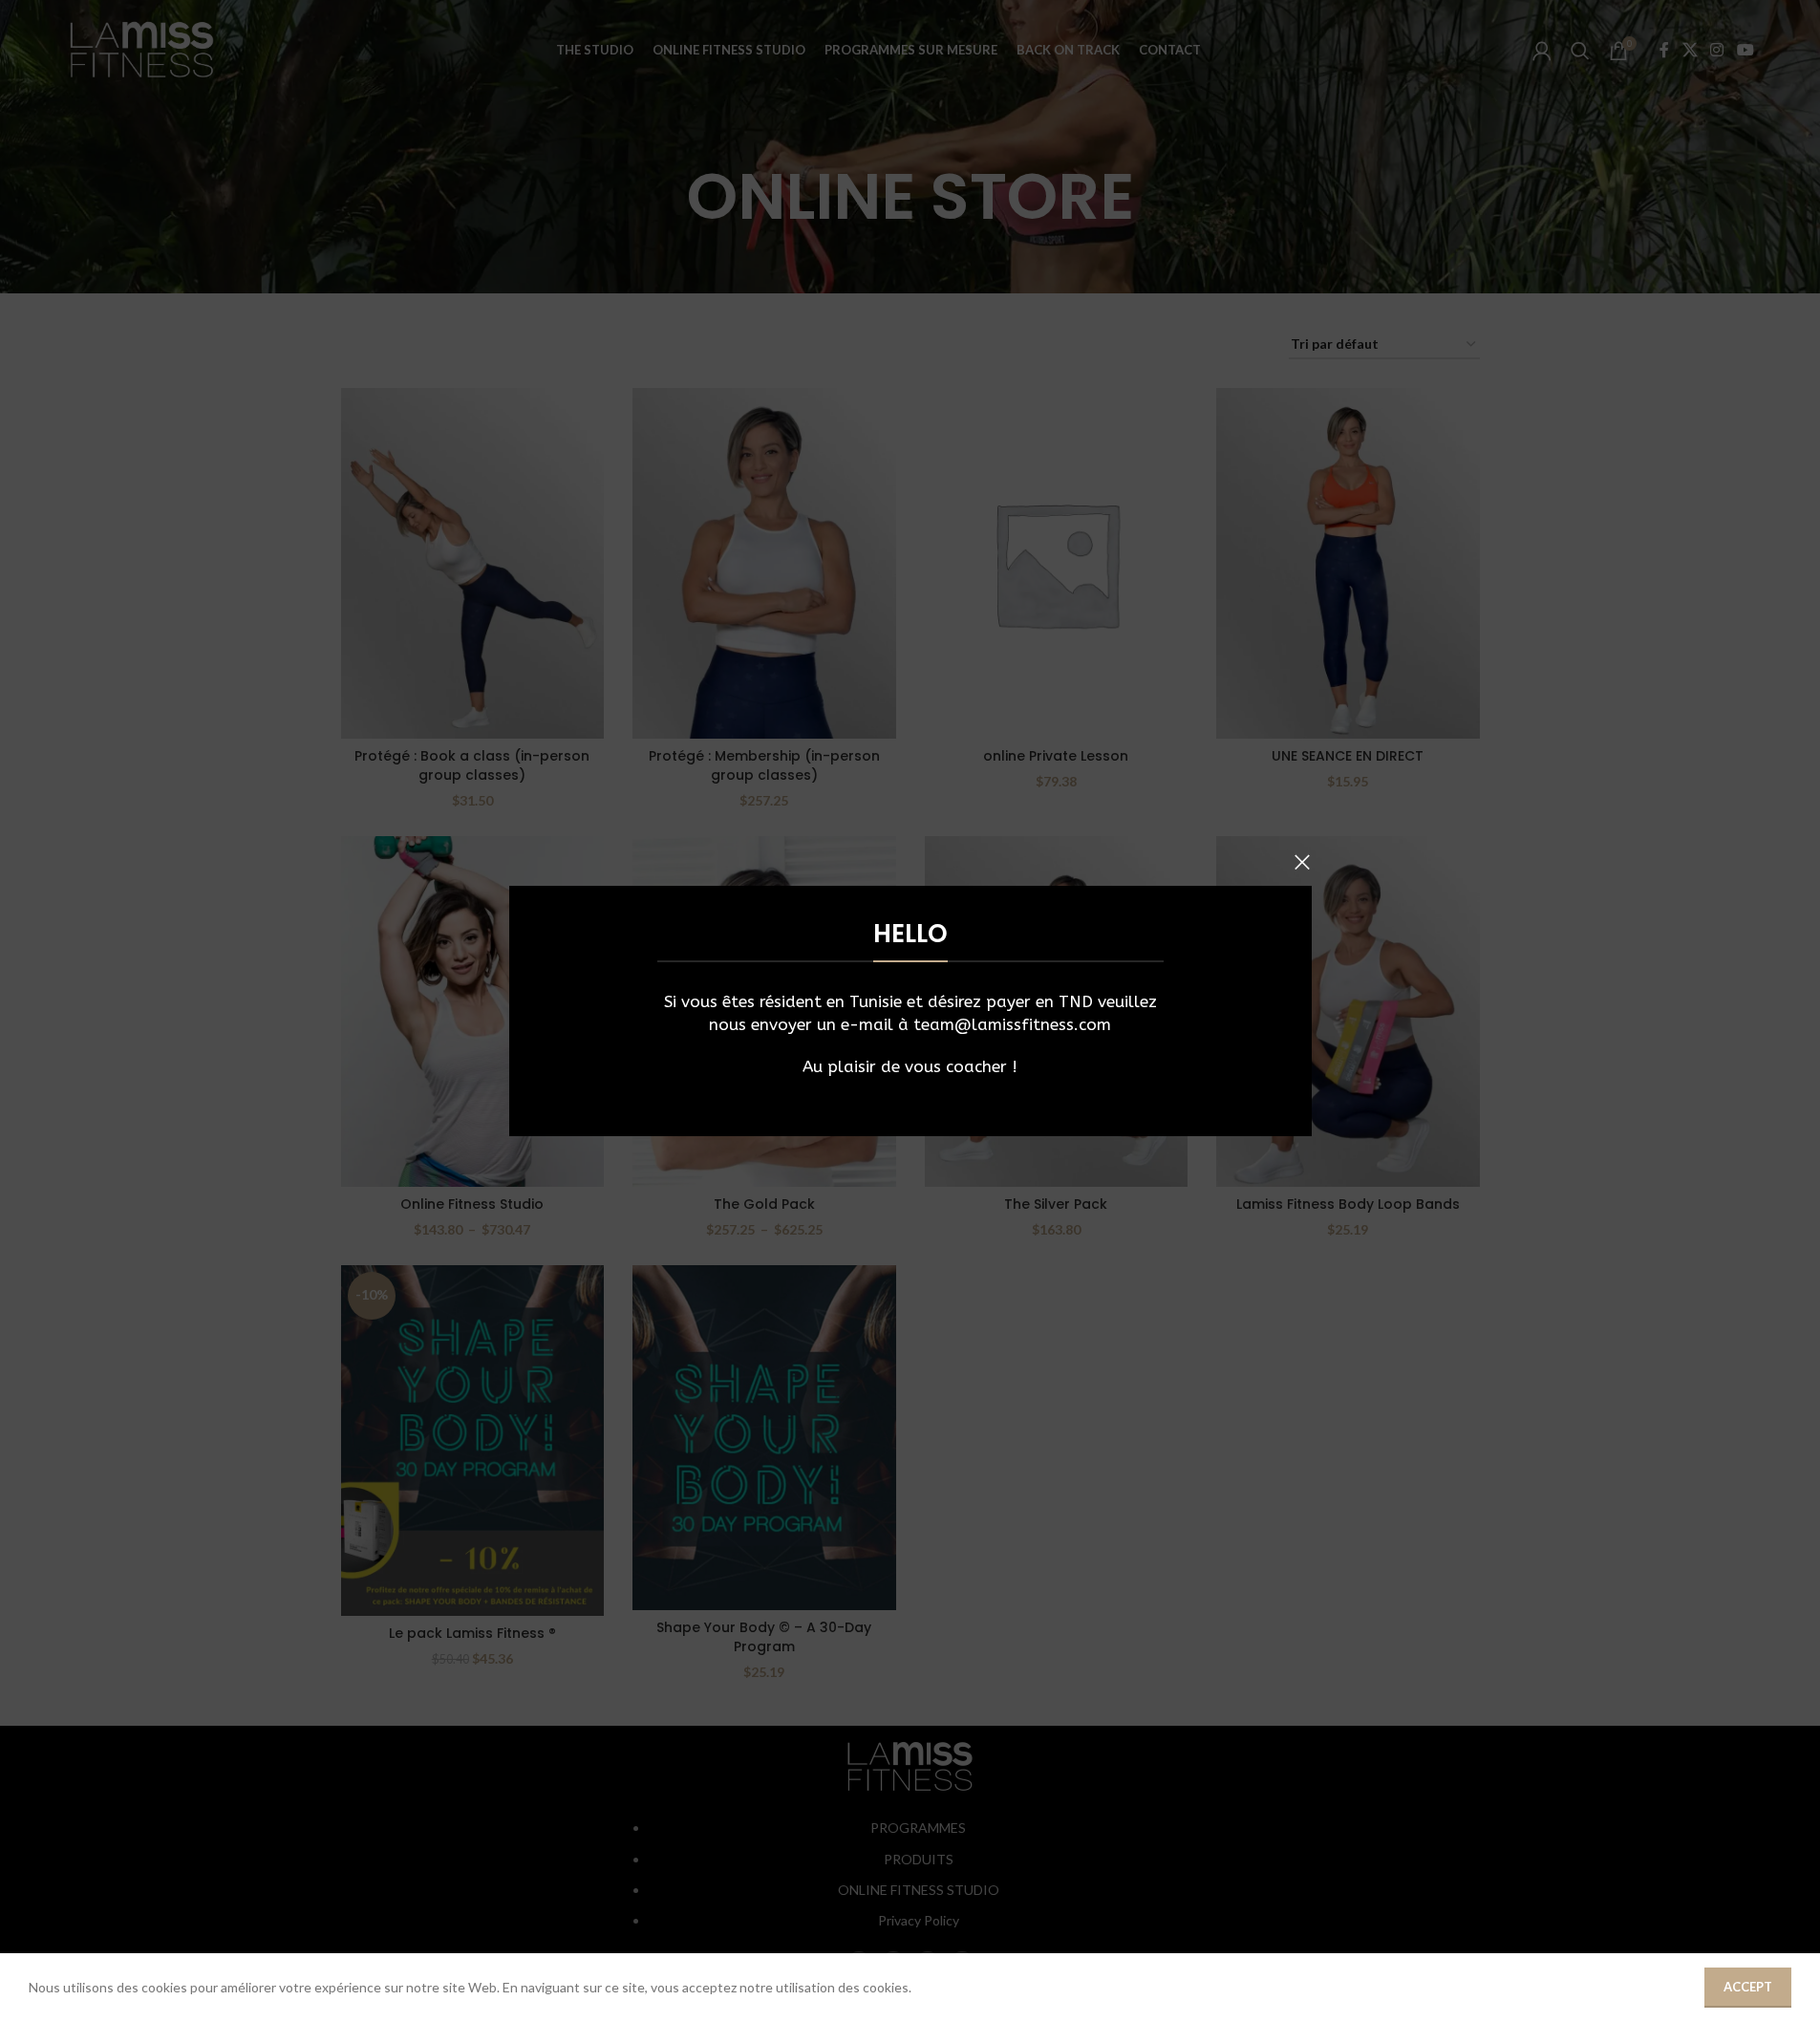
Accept (1748, 1987)
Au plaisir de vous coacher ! (910, 1066)
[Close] (1302, 862)
